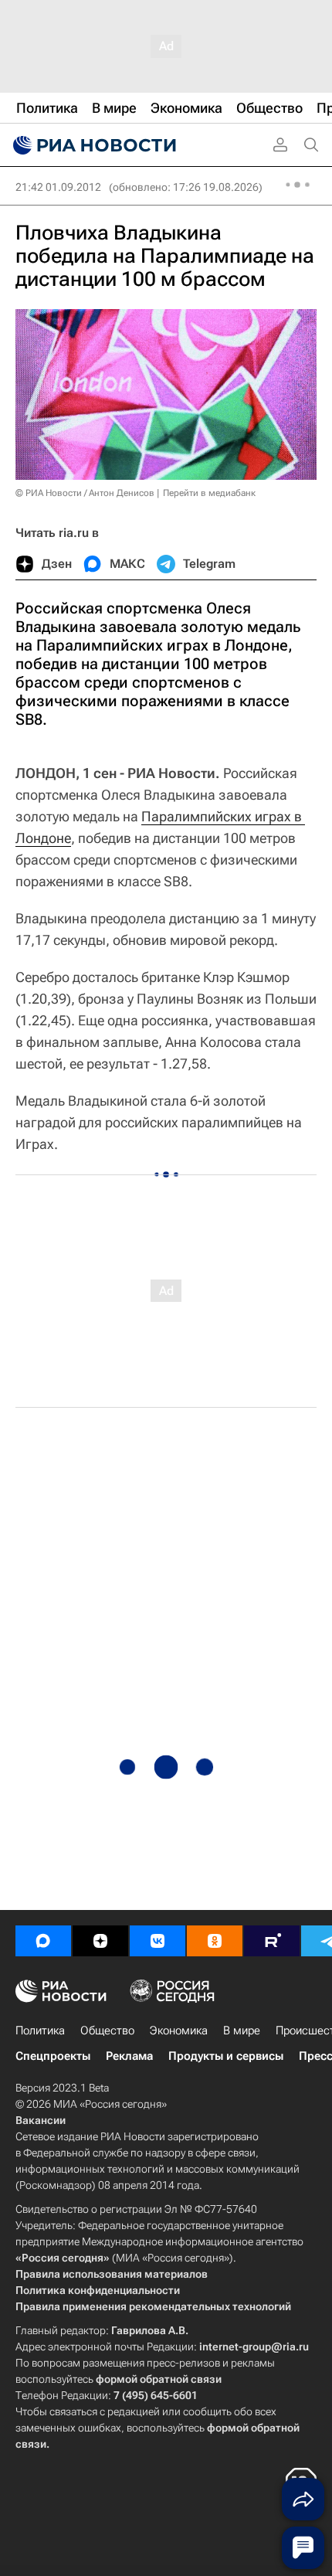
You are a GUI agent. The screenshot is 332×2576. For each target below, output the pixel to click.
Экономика (179, 2031)
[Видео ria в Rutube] (272, 1941)
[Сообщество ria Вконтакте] (158, 1941)
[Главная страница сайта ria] (93, 145)
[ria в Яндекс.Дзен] (100, 1941)
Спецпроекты (53, 2056)
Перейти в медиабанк (209, 493)
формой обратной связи (159, 2379)
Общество (107, 2031)
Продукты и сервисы (226, 2056)
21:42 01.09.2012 (58, 187)
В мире (242, 2031)
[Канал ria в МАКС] (43, 1941)
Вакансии (41, 2120)
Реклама (129, 2056)
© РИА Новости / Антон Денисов (85, 493)
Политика (40, 2031)
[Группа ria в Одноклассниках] (215, 1941)
